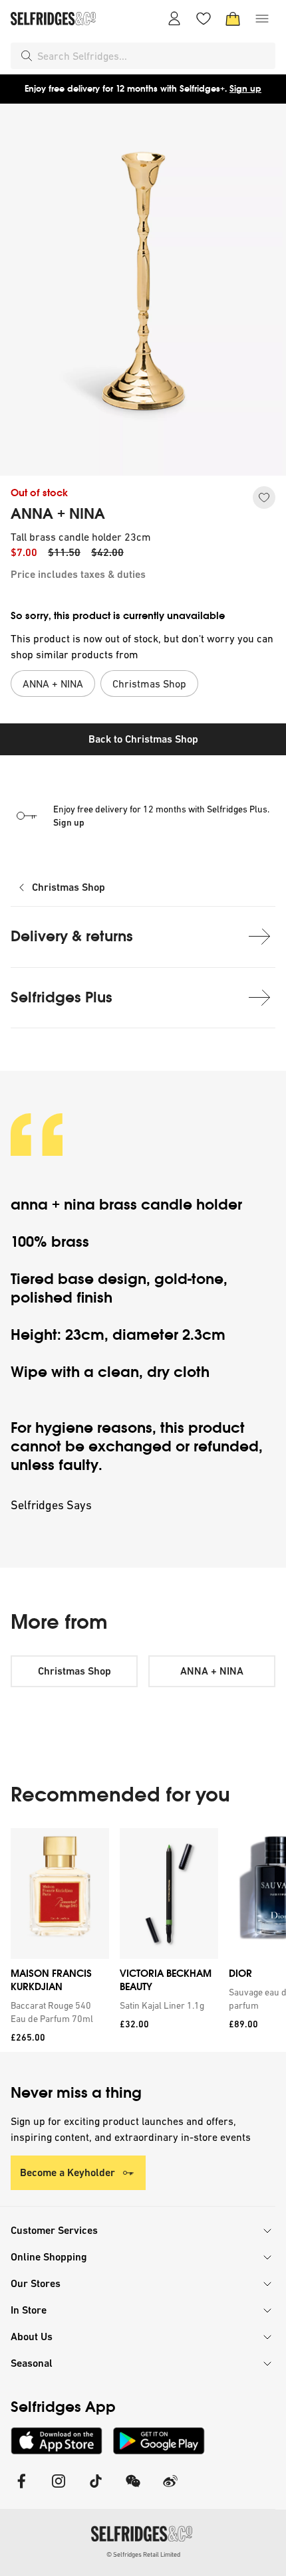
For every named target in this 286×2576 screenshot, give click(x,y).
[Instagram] (59, 2489)
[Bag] (233, 19)
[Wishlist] (204, 19)
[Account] (174, 19)
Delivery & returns (72, 936)
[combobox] (154, 56)
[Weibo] (170, 2489)
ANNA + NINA (58, 514)
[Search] (27, 56)
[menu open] (262, 19)
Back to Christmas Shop (143, 739)
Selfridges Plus (62, 997)
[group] (143, 1940)
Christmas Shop (69, 887)
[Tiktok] (96, 2489)
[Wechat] (133, 2489)
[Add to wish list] (264, 498)
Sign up (245, 89)
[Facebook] (21, 2489)
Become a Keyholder (68, 2172)
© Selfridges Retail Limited (143, 2554)
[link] (57, 2012)
